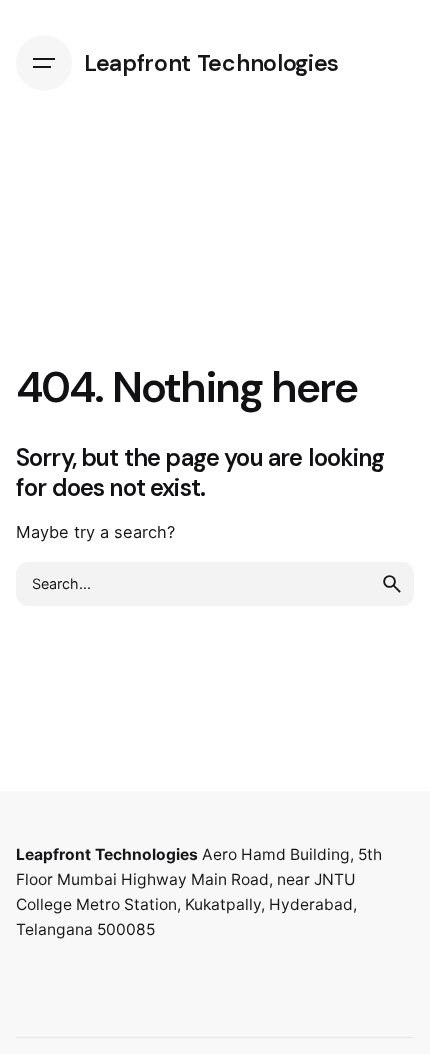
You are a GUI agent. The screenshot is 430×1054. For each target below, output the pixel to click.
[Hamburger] (44, 63)
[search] (392, 584)
